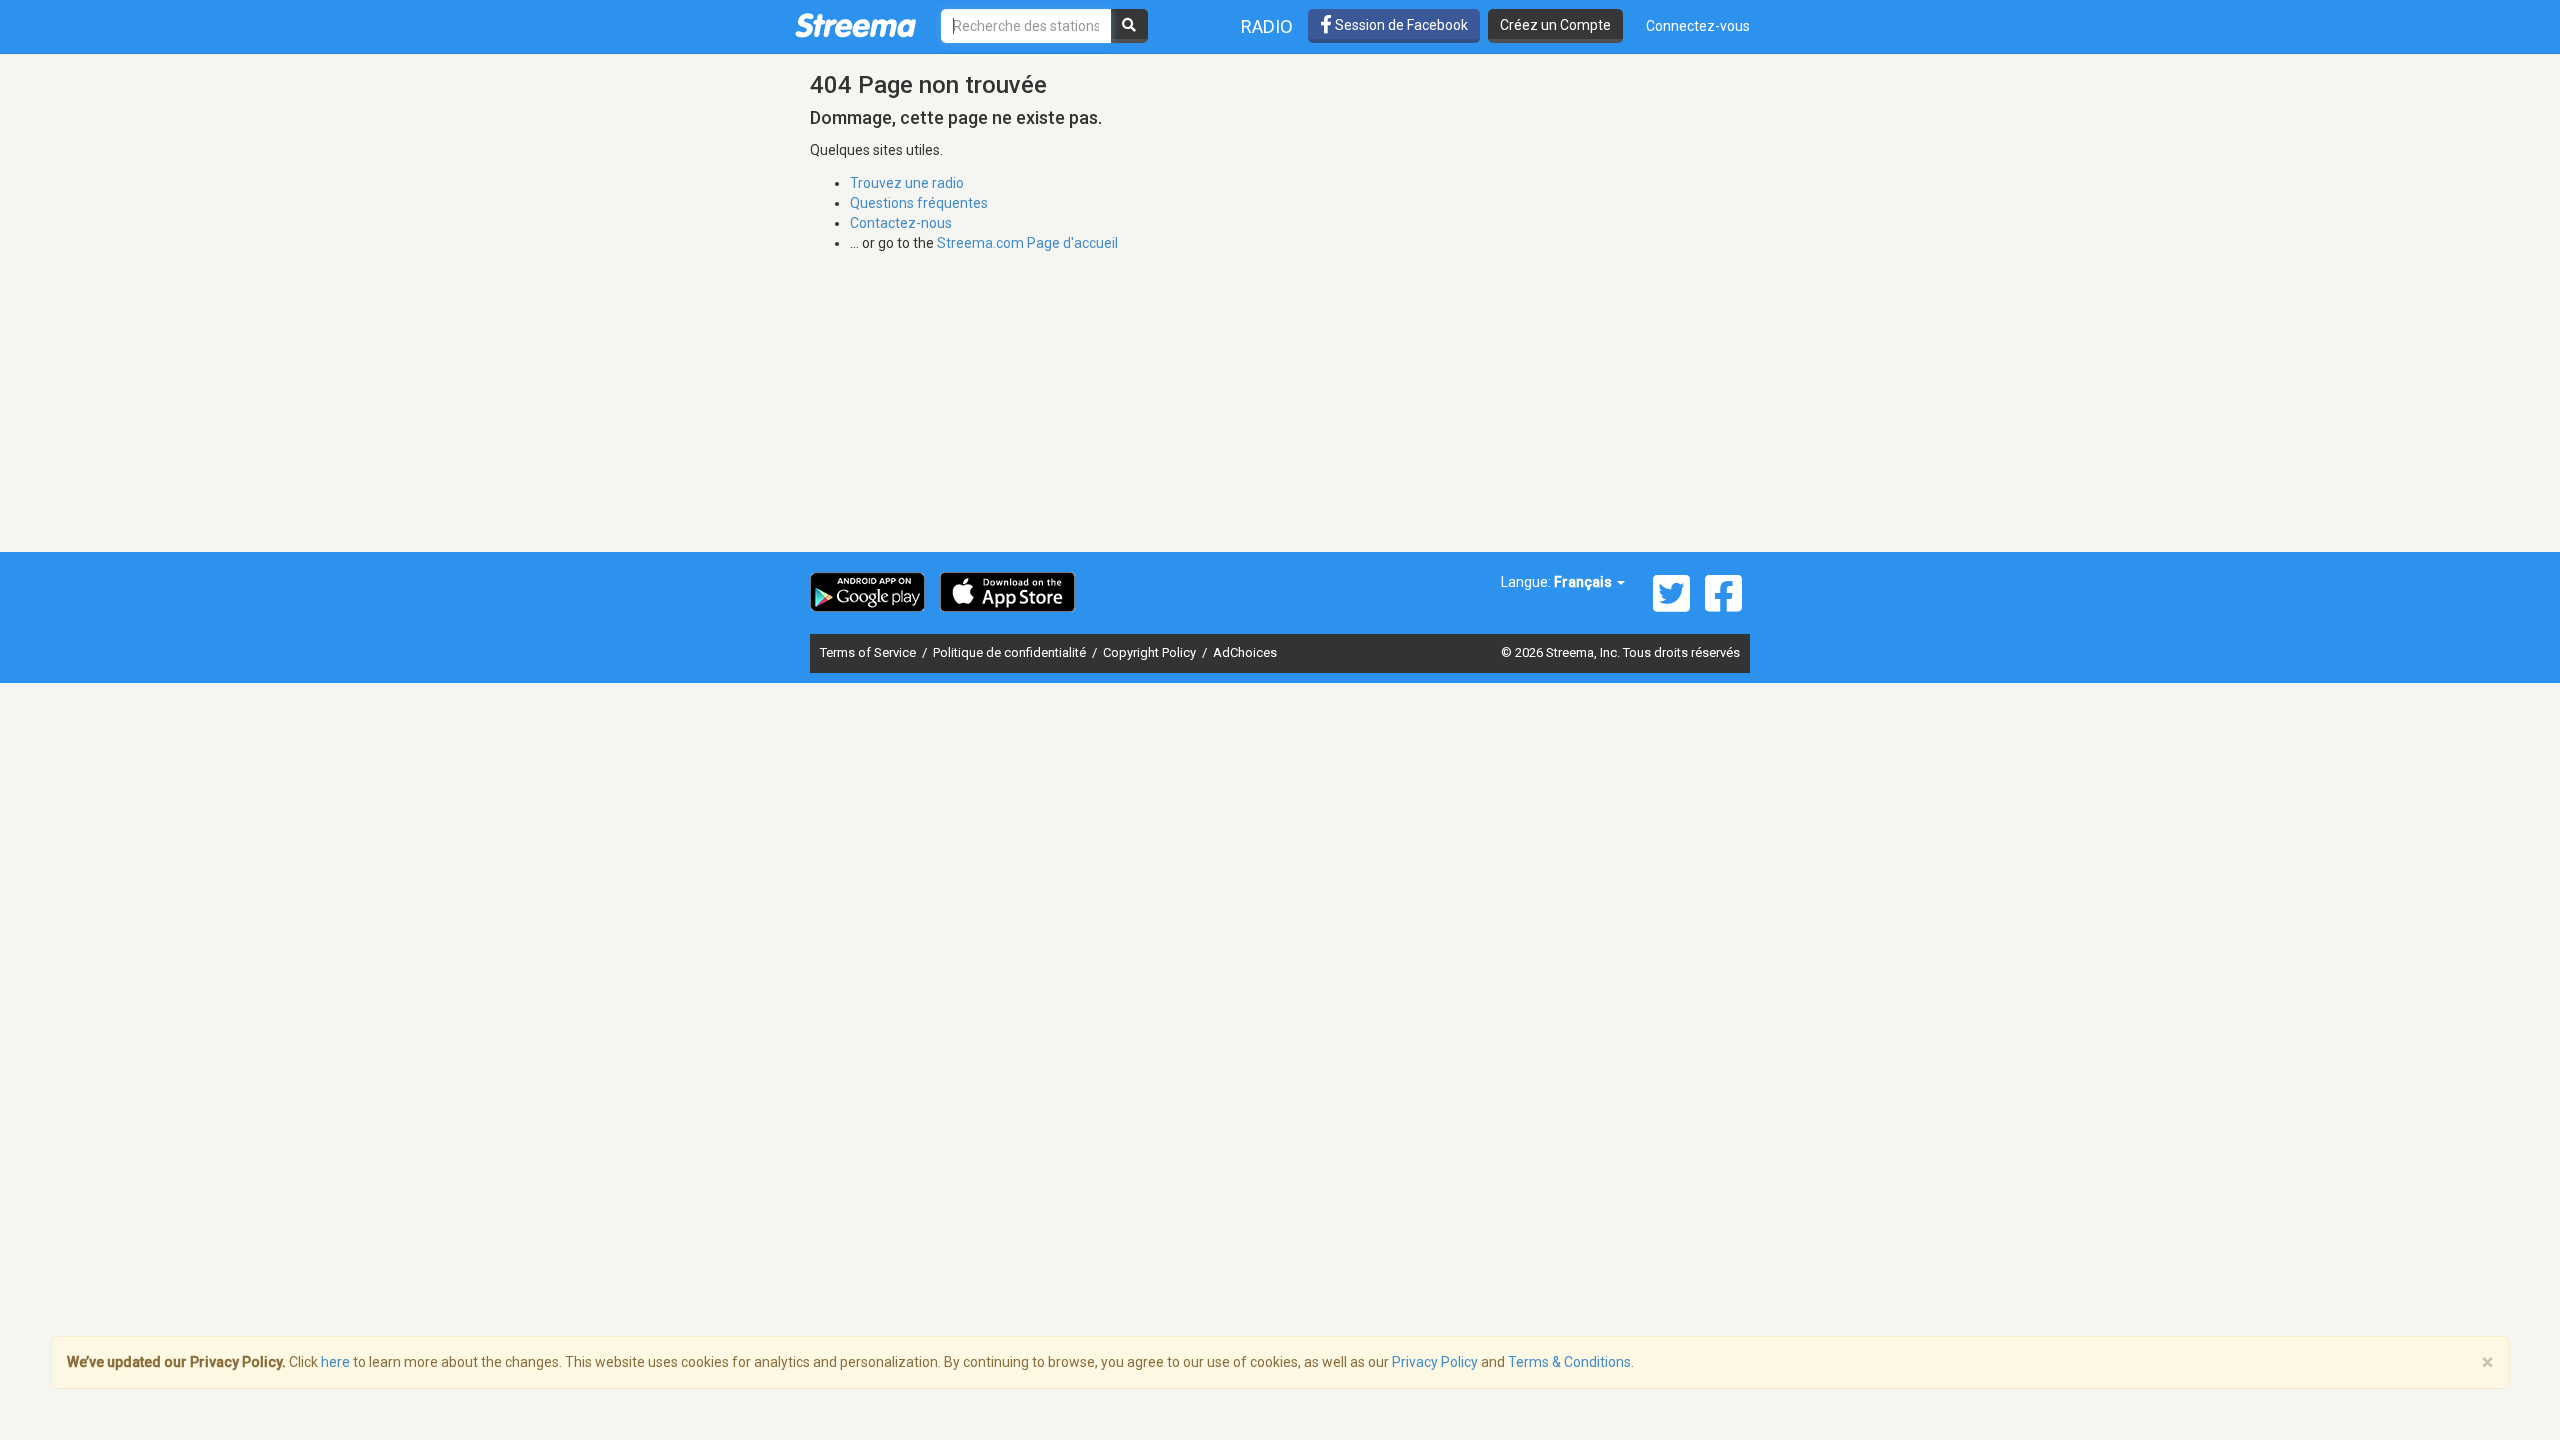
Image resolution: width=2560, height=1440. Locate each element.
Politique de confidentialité (1011, 652)
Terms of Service (869, 652)
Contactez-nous (901, 223)
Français (1584, 582)
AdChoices (1245, 652)
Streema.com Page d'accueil (1027, 243)
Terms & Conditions (1569, 1362)
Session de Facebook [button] (1400, 25)
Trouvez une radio (907, 183)
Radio (1267, 26)
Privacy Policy (1435, 1362)
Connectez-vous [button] (1698, 26)
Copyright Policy (1151, 652)
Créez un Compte (1555, 25)
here (335, 1362)
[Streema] (855, 25)
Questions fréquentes (919, 203)
